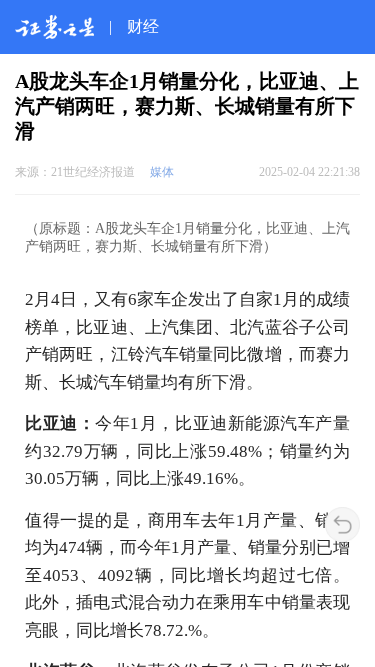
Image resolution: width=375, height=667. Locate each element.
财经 (143, 26)
